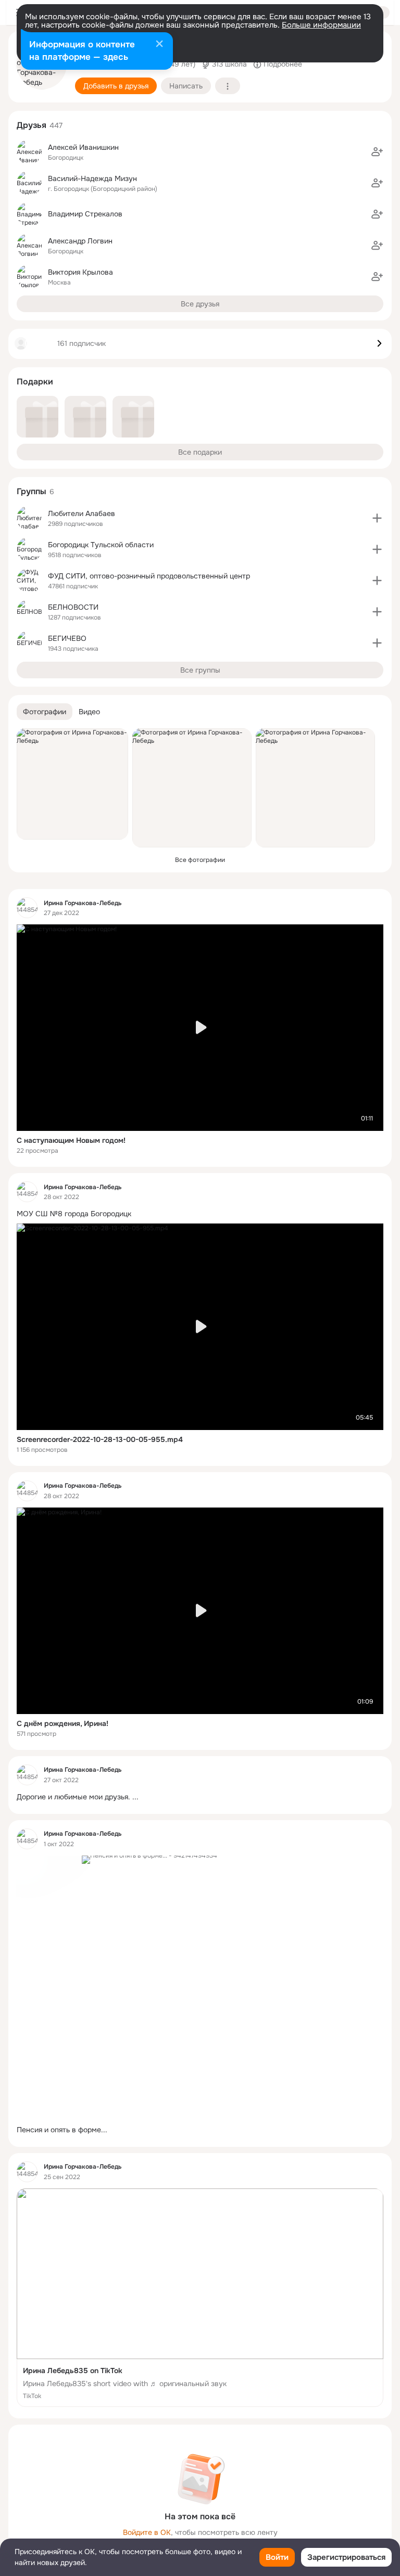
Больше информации (321, 25)
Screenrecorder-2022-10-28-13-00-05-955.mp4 (100, 1439)
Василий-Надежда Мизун (92, 178)
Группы (32, 491)
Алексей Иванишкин (83, 147)
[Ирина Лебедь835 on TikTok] (200, 2298)
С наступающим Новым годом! (71, 1140)
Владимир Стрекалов (85, 214)
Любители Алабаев (82, 513)
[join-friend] (377, 152)
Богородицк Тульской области (101, 545)
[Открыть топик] (200, 1214)
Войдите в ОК (147, 2532)
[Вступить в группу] (377, 518)
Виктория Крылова (80, 272)
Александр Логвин (80, 241)
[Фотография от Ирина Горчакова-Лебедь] (72, 784)
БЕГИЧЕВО (67, 638)
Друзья (32, 125)
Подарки (35, 382)
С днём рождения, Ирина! (63, 1723)
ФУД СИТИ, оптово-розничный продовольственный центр (149, 576)
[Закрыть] (159, 45)
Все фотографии (200, 860)
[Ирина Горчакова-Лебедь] (27, 908)
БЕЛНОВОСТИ (73, 607)
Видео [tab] (89, 712)
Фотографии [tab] (45, 712)
